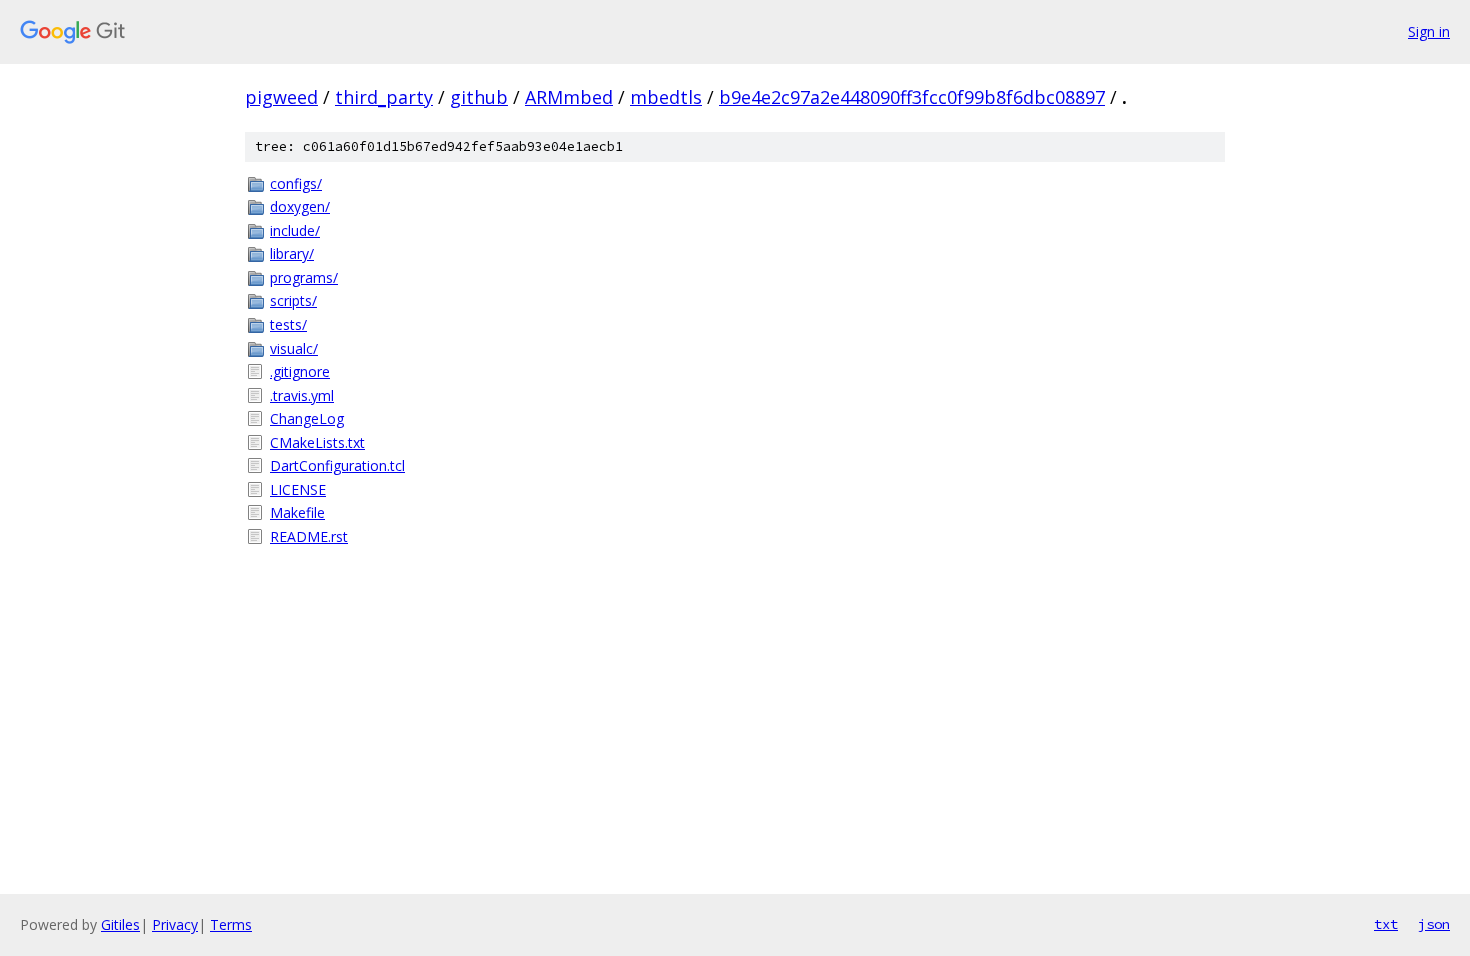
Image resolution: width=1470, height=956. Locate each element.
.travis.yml (302, 395)
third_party (384, 97)
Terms (231, 924)
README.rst (309, 536)
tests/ (288, 324)
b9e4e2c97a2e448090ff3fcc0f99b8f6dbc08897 (912, 97)
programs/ (304, 277)
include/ (295, 230)
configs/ (296, 183)
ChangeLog (307, 418)
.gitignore (300, 371)
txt (1386, 924)
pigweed (281, 97)
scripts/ (293, 300)
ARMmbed (569, 97)
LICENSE (298, 489)
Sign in (1429, 31)
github (479, 97)
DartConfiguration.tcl (337, 465)
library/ (292, 253)
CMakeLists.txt (317, 442)
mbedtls (666, 97)
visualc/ (294, 348)
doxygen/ (300, 206)
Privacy (175, 924)
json (1434, 924)
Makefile (297, 512)
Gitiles (120, 924)
